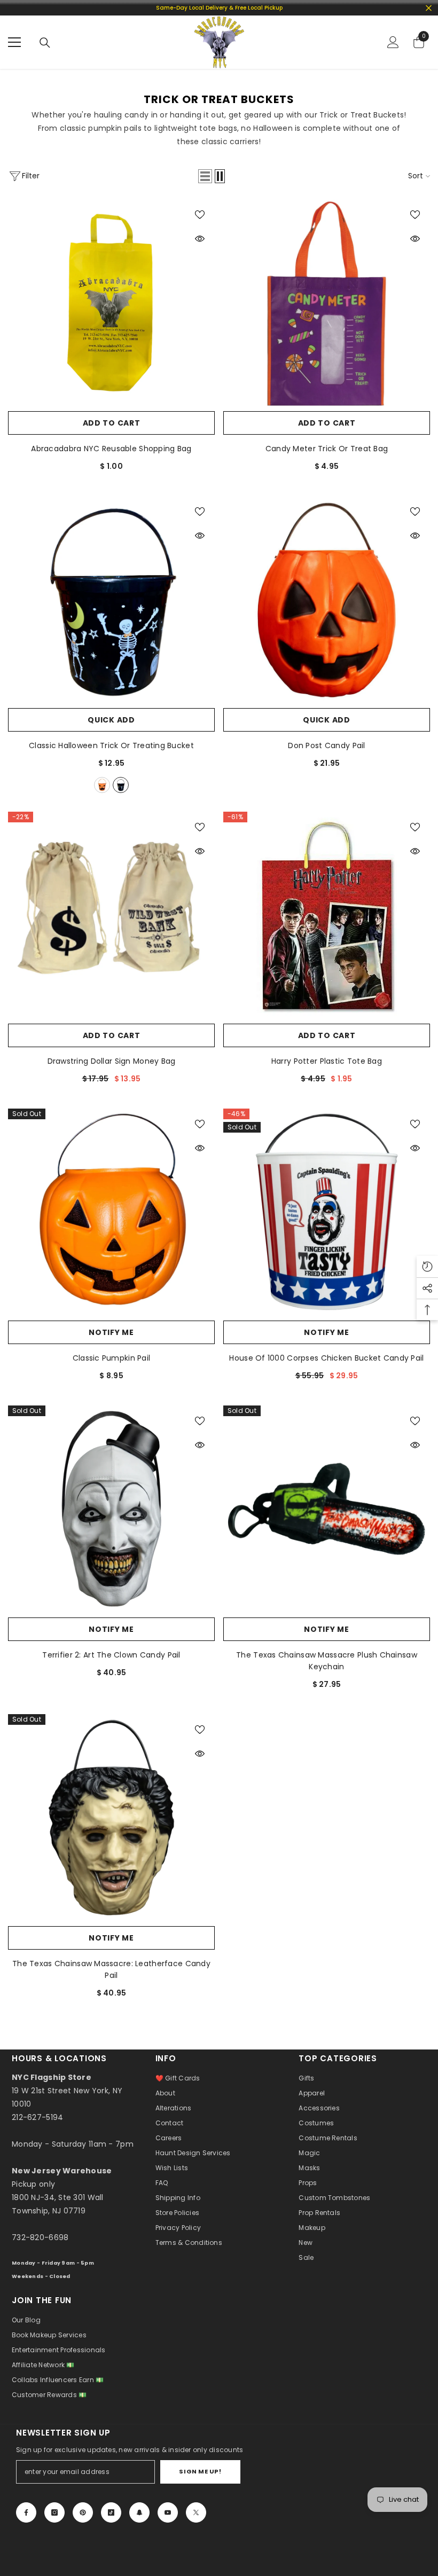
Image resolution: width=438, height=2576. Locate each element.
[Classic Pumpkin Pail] (111, 1212)
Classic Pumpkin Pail (112, 1358)
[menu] (14, 42)
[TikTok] (111, 2512)
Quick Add (111, 720)
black (121, 785)
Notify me (111, 1332)
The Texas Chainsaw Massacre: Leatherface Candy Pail (111, 1969)
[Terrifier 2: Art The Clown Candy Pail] (111, 1509)
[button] (205, 176)
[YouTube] (168, 2512)
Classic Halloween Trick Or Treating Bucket (111, 745)
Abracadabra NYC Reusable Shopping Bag (111, 449)
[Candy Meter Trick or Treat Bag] (327, 303)
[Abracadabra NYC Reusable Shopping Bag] (111, 303)
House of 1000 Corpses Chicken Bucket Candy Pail (326, 1358)
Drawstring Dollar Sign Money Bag (112, 1061)
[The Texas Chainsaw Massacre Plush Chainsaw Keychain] (327, 1509)
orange (102, 785)
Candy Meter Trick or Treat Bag (327, 449)
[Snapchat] (139, 2512)
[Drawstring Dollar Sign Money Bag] (111, 915)
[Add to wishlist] (200, 214)
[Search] (45, 43)
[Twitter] (196, 2512)
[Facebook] (26, 2512)
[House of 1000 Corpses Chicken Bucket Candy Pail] (327, 1212)
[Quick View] (200, 239)
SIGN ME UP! (200, 2471)
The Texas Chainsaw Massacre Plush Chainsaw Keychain (327, 1661)
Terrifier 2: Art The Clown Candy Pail (111, 1655)
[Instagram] (54, 2512)
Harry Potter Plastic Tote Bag (327, 1061)
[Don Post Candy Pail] (327, 599)
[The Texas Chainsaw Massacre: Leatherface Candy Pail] (111, 1817)
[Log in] (393, 42)
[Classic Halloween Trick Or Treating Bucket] (111, 599)
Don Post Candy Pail (326, 745)
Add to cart (112, 423)
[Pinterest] (83, 2512)
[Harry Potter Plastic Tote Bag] (327, 915)
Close (429, 8)
